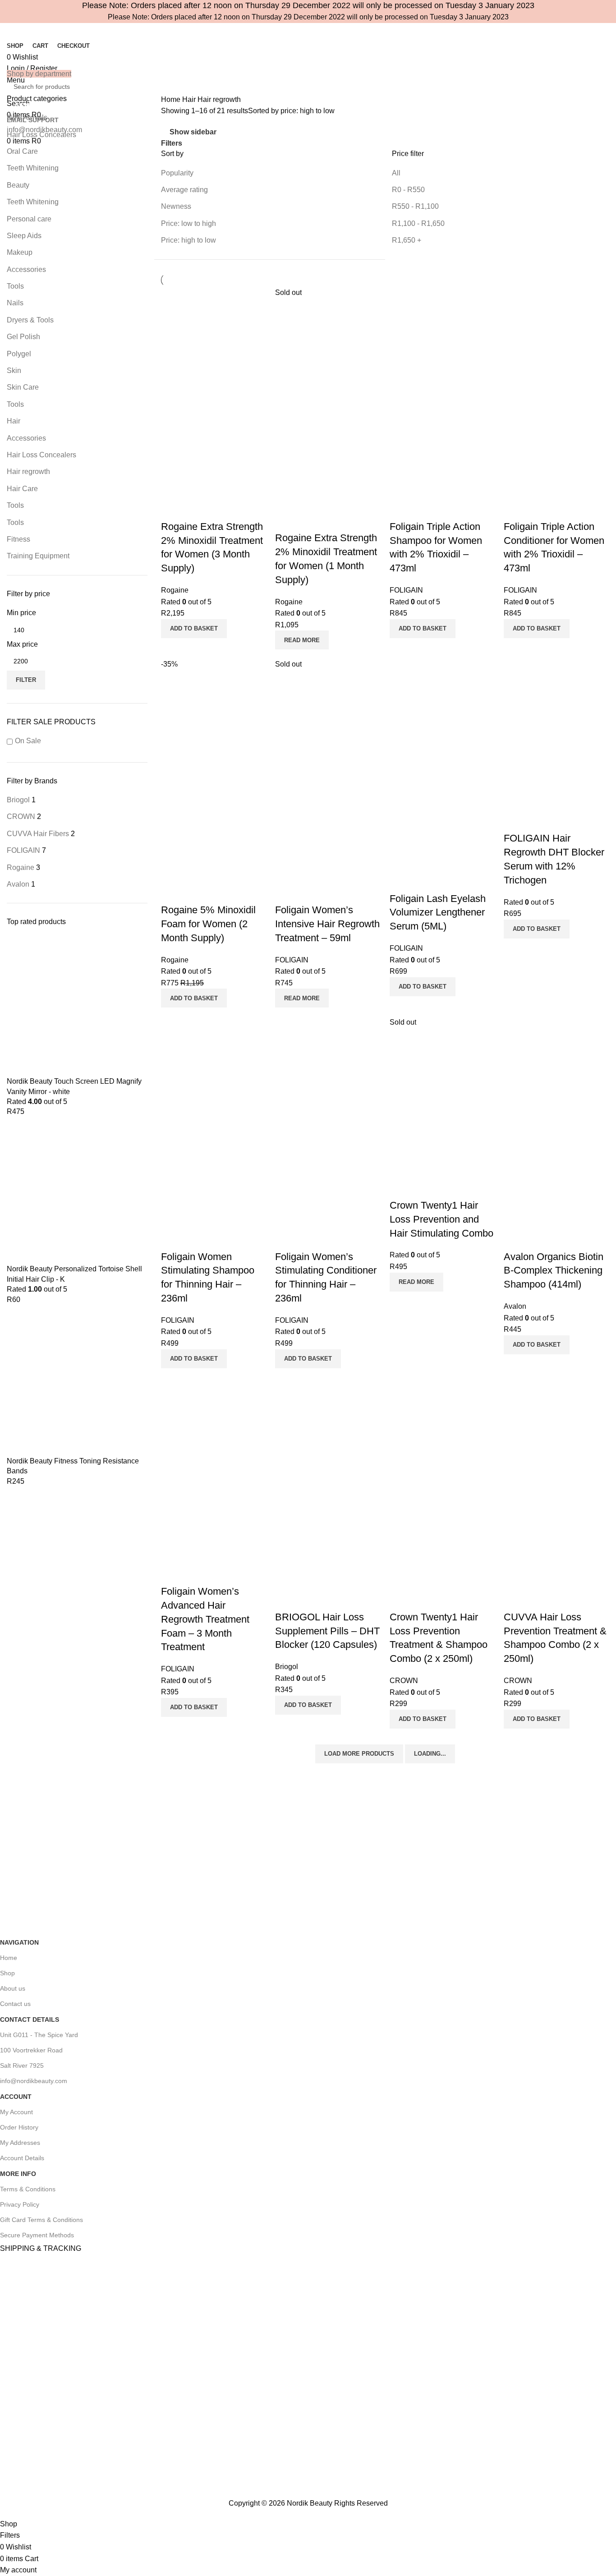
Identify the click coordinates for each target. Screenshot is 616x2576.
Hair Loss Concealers (41, 135)
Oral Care (22, 151)
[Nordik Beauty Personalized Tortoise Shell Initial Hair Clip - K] (77, 1194)
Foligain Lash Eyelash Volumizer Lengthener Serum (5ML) (438, 913)
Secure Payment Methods (37, 2235)
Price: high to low (188, 240)
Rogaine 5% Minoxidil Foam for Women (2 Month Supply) (208, 924)
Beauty (18, 185)
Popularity (177, 173)
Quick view (172, 509)
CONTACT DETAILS (30, 2019)
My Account (16, 2112)
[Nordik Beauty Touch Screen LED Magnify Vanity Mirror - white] (77, 1006)
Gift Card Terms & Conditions (41, 2220)
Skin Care (23, 387)
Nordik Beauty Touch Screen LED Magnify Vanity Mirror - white (74, 1086)
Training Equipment (38, 556)
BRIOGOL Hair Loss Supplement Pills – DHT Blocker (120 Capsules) (327, 1631)
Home (172, 99)
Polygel (19, 354)
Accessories (26, 269)
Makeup (20, 252)
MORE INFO (18, 2174)
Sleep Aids (24, 236)
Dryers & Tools (30, 320)
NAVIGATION (19, 1942)
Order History (19, 2127)
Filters (172, 143)
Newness (176, 206)
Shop (7, 1973)
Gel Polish (23, 337)
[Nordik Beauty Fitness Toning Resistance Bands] (77, 1383)
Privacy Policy (20, 2204)
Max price (22, 644)
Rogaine (175, 590)
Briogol (287, 1667)
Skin (14, 370)
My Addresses (20, 2143)
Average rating (184, 190)
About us (13, 1988)
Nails (15, 303)
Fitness (18, 539)
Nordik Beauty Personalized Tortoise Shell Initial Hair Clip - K (74, 1274)
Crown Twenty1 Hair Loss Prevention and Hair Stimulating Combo (441, 1219)
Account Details (22, 2158)
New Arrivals (27, 117)
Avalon (515, 1306)
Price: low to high (188, 223)
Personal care (29, 219)
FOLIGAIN (406, 590)
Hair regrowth (28, 471)
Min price (21, 613)
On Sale (28, 741)
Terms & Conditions (28, 2189)
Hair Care (22, 489)
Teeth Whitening (33, 168)
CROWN (404, 1681)
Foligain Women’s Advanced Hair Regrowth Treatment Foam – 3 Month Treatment (205, 1619)
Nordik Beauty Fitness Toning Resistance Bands (73, 1466)
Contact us (15, 2004)
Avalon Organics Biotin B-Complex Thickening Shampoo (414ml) (554, 1271)
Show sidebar (193, 132)
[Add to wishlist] (197, 509)
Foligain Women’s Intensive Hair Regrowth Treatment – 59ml (327, 924)
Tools (15, 286)
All (396, 173)
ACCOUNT (16, 2097)
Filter (26, 680)
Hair (14, 421)
